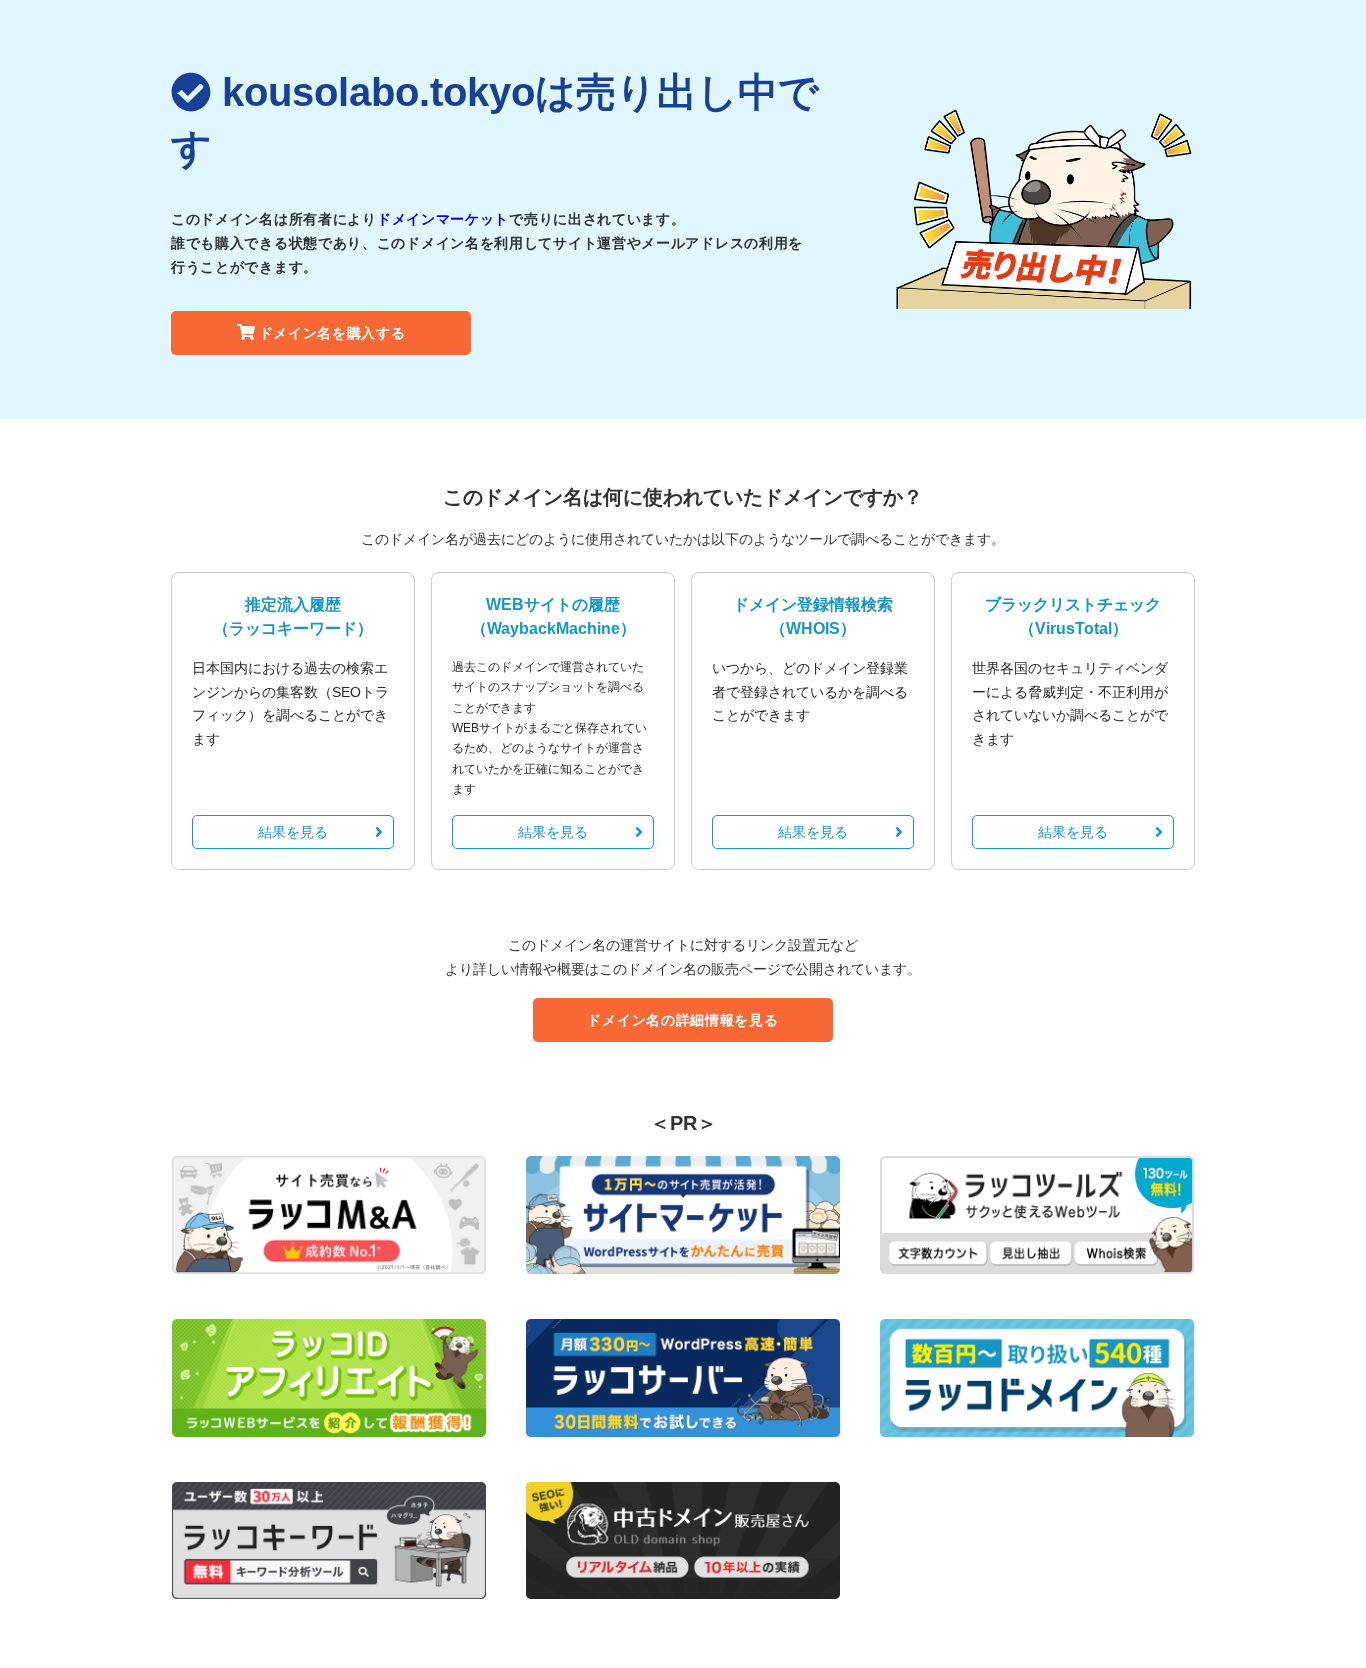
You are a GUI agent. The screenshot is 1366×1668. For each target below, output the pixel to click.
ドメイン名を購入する (332, 333)
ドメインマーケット (443, 219)
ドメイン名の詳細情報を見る (682, 1020)
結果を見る (293, 832)
